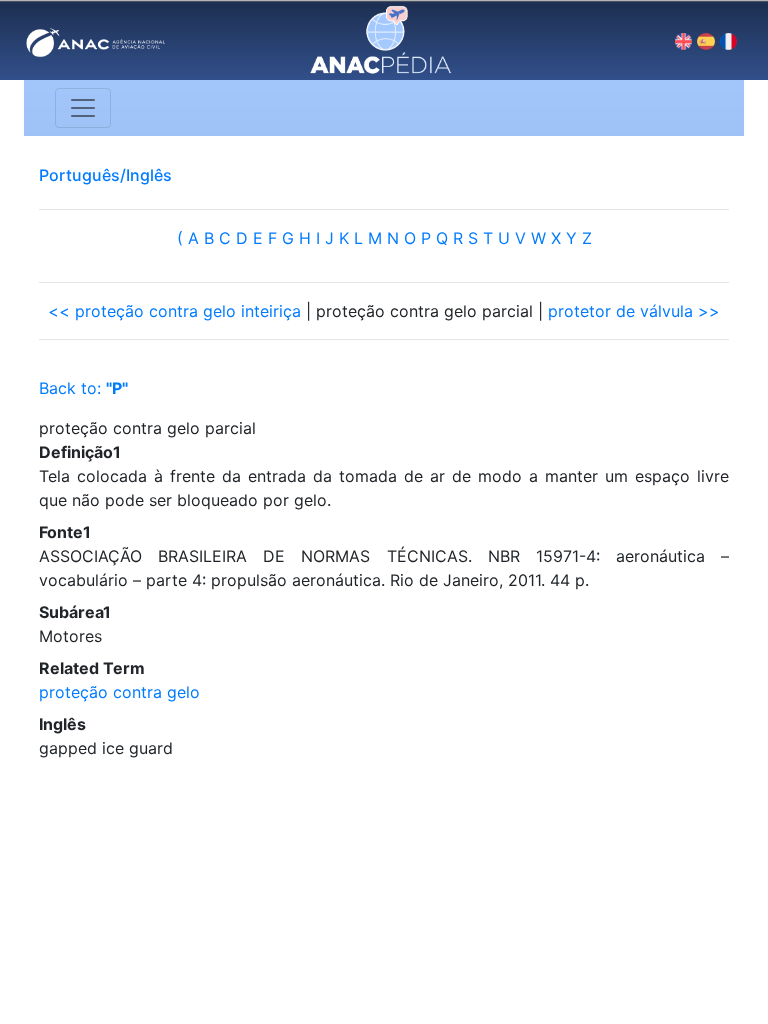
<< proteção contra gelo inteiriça (174, 311)
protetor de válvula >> (634, 311)
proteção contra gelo (119, 692)
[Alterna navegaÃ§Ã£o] (83, 108)
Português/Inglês (105, 175)
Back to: (83, 388)
